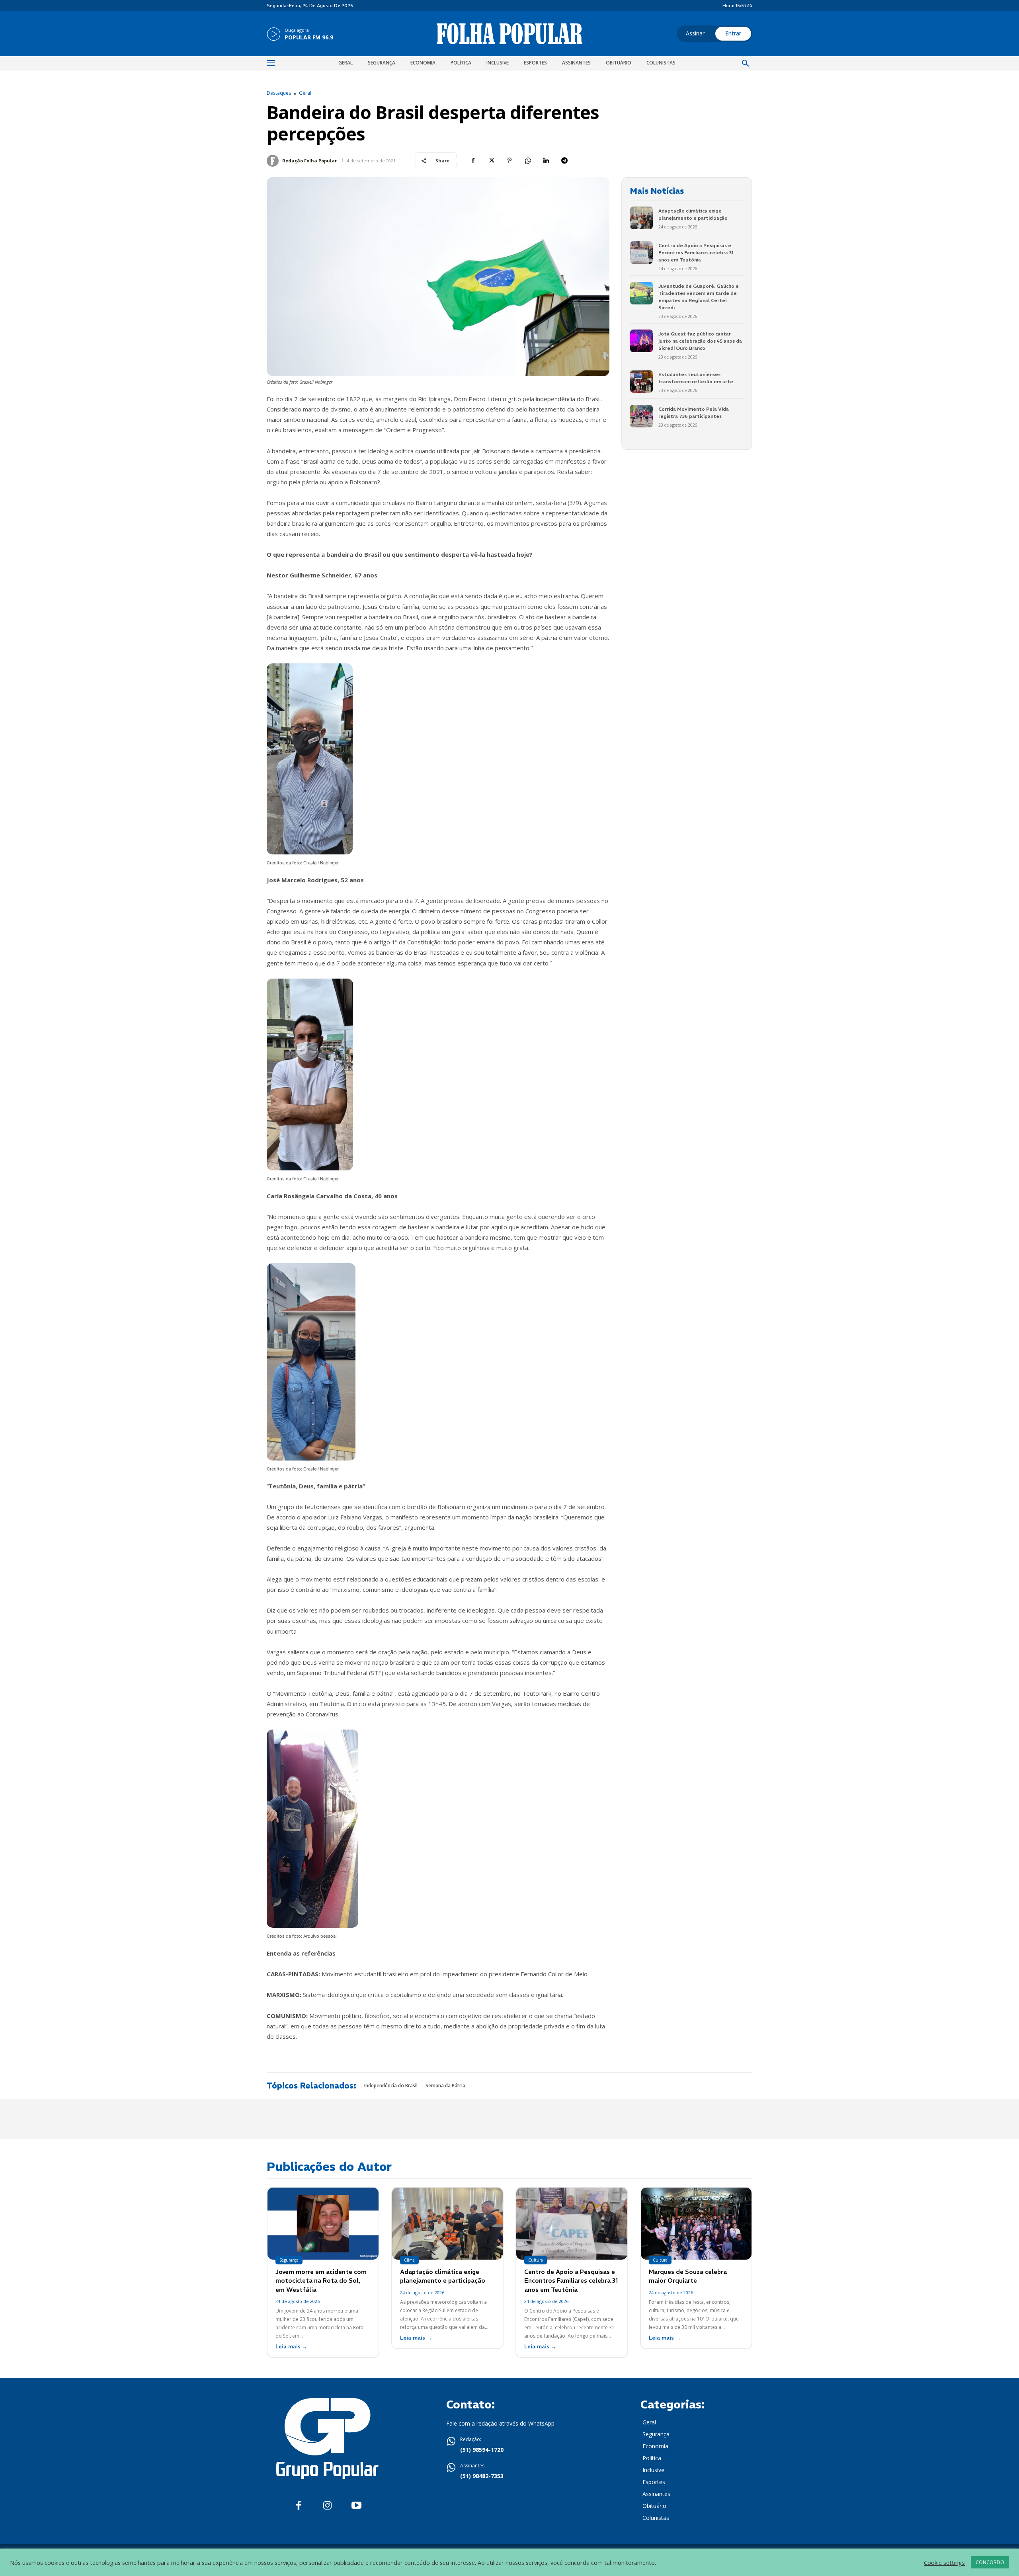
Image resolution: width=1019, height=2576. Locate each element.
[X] (491, 160)
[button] (746, 64)
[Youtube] (356, 2506)
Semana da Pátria (445, 2086)
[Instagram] (327, 2506)
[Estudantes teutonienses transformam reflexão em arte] (641, 381)
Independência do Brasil (391, 2086)
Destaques (279, 93)
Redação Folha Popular (309, 161)
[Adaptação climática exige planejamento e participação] (641, 218)
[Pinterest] (509, 160)
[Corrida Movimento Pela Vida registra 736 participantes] (641, 416)
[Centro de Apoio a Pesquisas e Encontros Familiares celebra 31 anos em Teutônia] (641, 253)
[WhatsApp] (528, 160)
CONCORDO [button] (990, 2562)
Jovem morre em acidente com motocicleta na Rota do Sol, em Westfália (321, 2281)
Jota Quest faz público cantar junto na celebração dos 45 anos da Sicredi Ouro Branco (700, 341)
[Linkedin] (546, 160)
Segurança (289, 2260)
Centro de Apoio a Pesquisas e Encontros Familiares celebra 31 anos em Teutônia (696, 253)
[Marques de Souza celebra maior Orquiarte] (696, 2224)
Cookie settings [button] (944, 2562)
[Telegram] (564, 160)
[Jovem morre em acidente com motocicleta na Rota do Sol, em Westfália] (323, 2224)
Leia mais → (291, 2347)
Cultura (536, 2260)
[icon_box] (300, 35)
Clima (409, 2260)
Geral (305, 93)
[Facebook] (473, 160)
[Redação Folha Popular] (274, 161)
